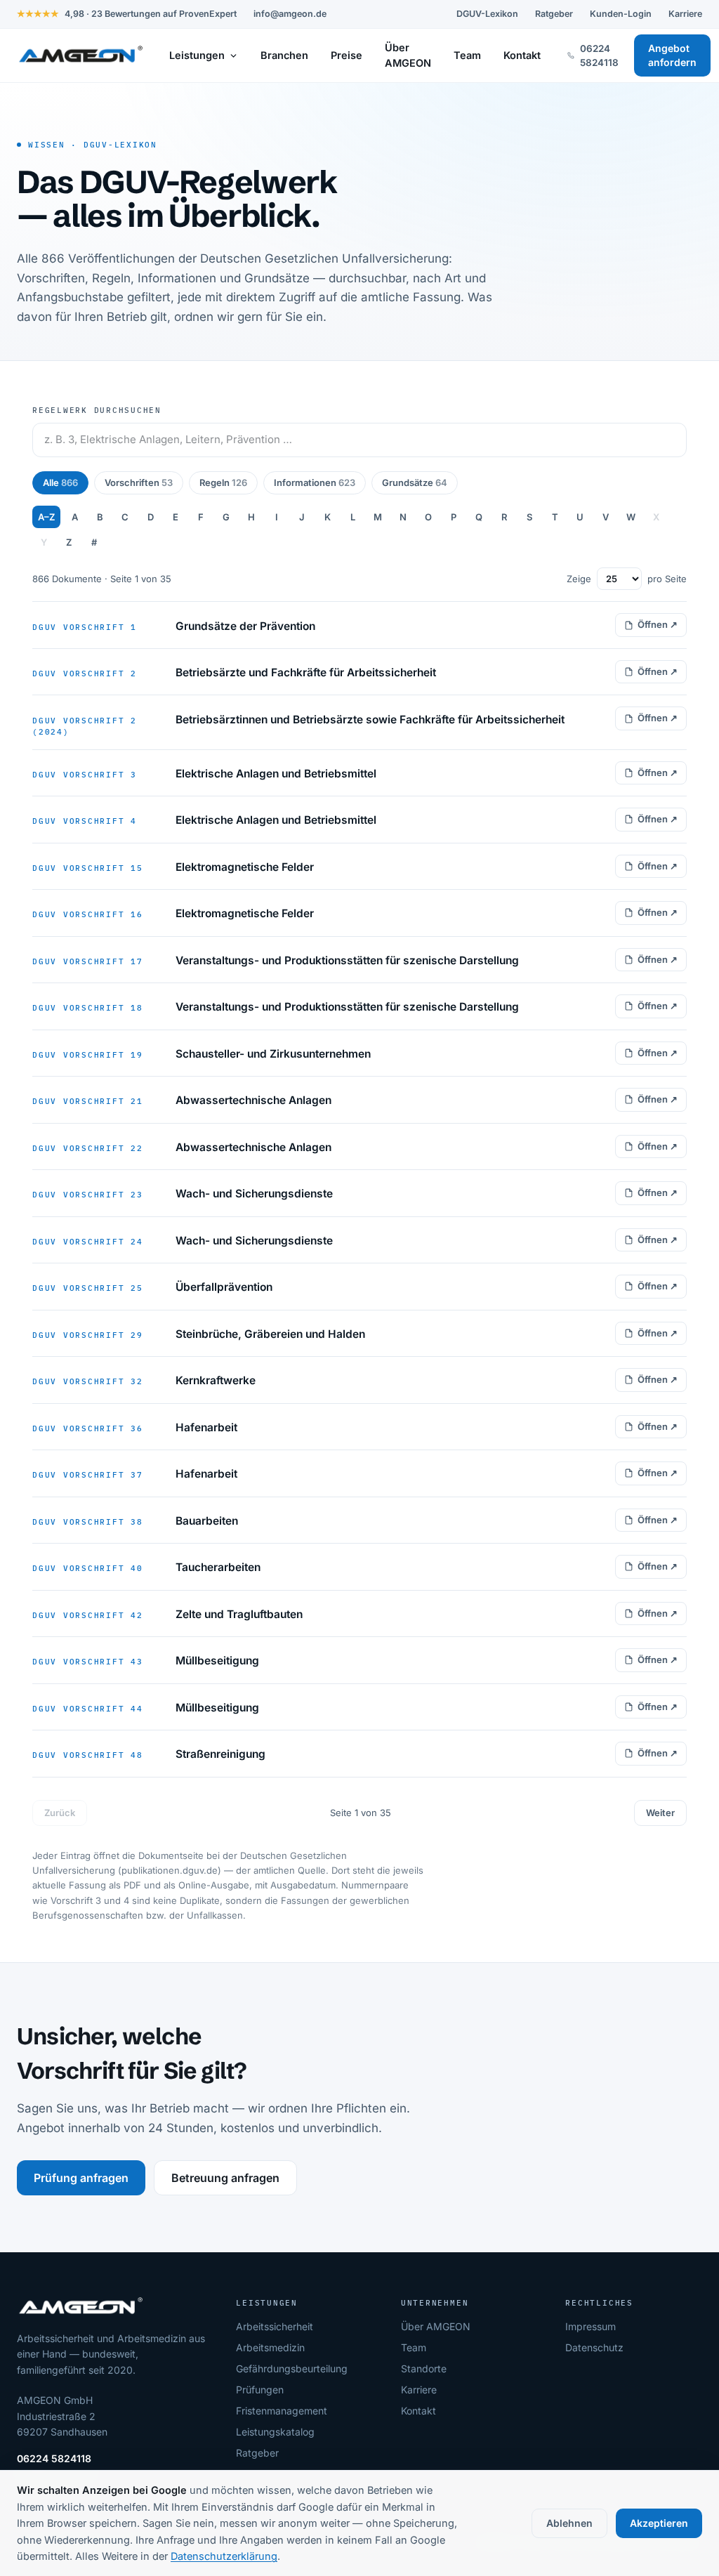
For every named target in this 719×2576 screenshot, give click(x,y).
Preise (347, 55)
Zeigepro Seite (627, 579)
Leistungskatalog (275, 2432)
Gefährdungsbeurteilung (292, 2368)
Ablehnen (569, 2523)
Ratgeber (554, 14)
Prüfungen (260, 2390)
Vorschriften (139, 482)
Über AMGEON (408, 55)
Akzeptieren (659, 2523)
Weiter (660, 1813)
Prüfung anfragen (81, 2178)
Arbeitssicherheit (275, 2326)
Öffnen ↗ (658, 624)
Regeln (223, 482)
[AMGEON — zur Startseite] (80, 55)
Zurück (60, 1813)
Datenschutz (594, 2347)
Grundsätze (415, 482)
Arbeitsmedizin (270, 2347)
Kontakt (522, 55)
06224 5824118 (54, 2458)
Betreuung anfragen (225, 2178)
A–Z (46, 517)
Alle (60, 482)
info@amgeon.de (290, 14)
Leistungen (197, 55)
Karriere (685, 14)
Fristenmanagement (282, 2411)
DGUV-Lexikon (487, 14)
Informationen (315, 482)
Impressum (591, 2326)
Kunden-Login (621, 14)
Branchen (284, 55)
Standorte (424, 2368)
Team (467, 55)
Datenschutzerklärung (224, 2556)
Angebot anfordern (672, 55)
